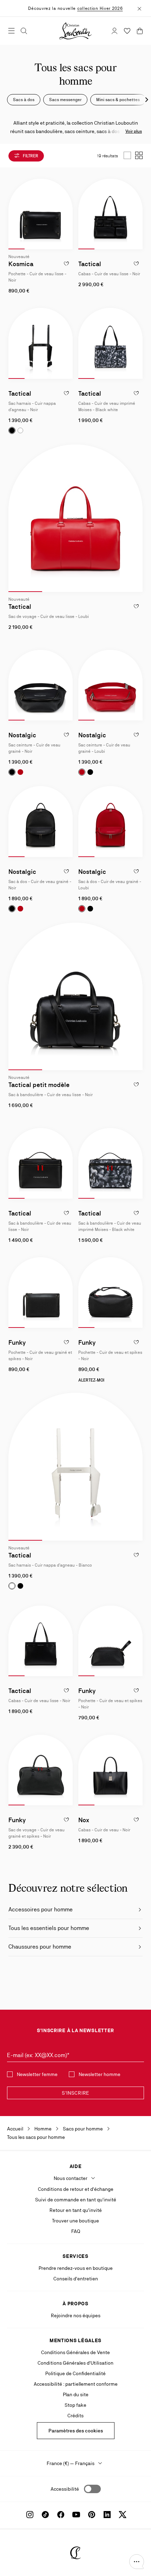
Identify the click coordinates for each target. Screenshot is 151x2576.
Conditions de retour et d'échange (76, 2189)
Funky (17, 1342)
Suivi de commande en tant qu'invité (76, 2200)
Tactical (90, 264)
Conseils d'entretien (76, 2279)
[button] (137, 2562)
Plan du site (76, 2394)
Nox (84, 1820)
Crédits (75, 2416)
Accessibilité (65, 2489)
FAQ (76, 2231)
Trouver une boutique (75, 2221)
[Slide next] (67, 214)
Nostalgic (22, 735)
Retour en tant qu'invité (76, 2210)
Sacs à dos (24, 100)
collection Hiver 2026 (100, 8)
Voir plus (134, 131)
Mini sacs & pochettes (118, 100)
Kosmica (21, 264)
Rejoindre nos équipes (76, 2315)
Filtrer (30, 156)
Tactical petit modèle (39, 1085)
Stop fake (75, 2405)
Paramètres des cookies (76, 2431)
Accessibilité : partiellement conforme (76, 2384)
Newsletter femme (37, 2074)
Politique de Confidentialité (75, 2373)
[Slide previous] (14, 214)
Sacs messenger (65, 100)
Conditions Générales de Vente (75, 2352)
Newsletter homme (100, 2074)
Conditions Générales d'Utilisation (75, 2363)
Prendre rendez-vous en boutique (76, 2268)
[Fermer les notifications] (139, 8)
